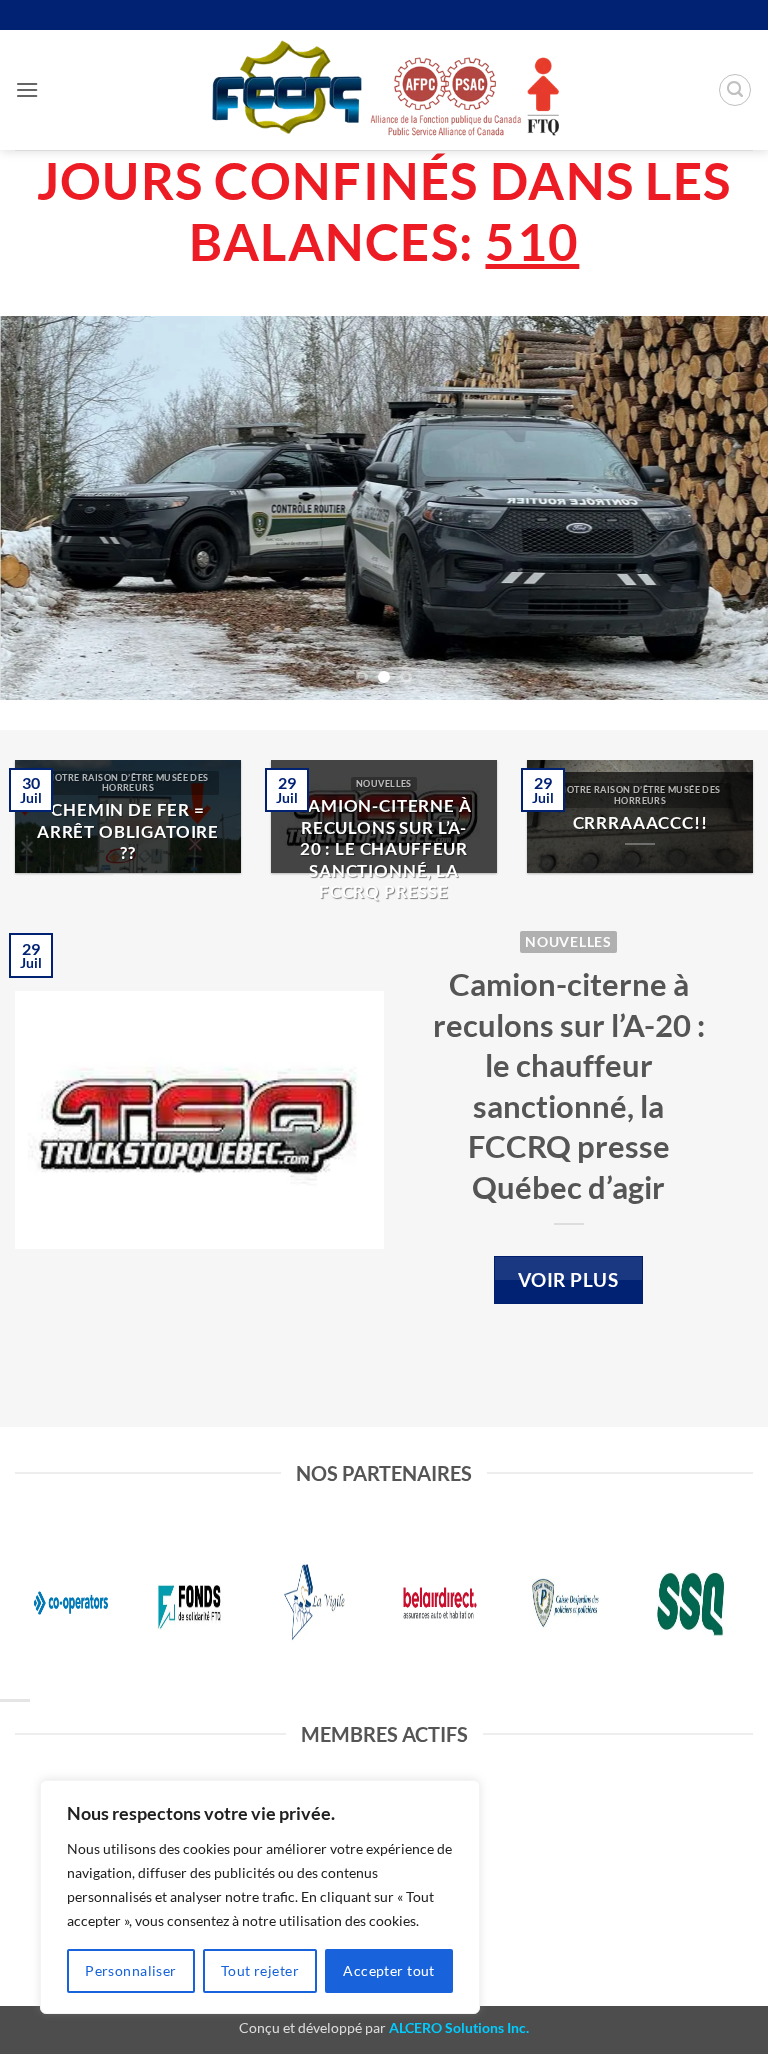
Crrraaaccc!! (640, 823)
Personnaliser (130, 1970)
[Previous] (41, 507)
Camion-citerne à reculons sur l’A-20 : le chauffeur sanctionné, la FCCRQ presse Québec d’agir (383, 860)
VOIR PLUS (568, 1279)
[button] (27, 89)
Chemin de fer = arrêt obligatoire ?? (128, 831)
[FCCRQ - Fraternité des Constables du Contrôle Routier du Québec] (384, 89)
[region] (260, 1897)
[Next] (727, 507)
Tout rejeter (260, 1970)
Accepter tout (388, 1970)
